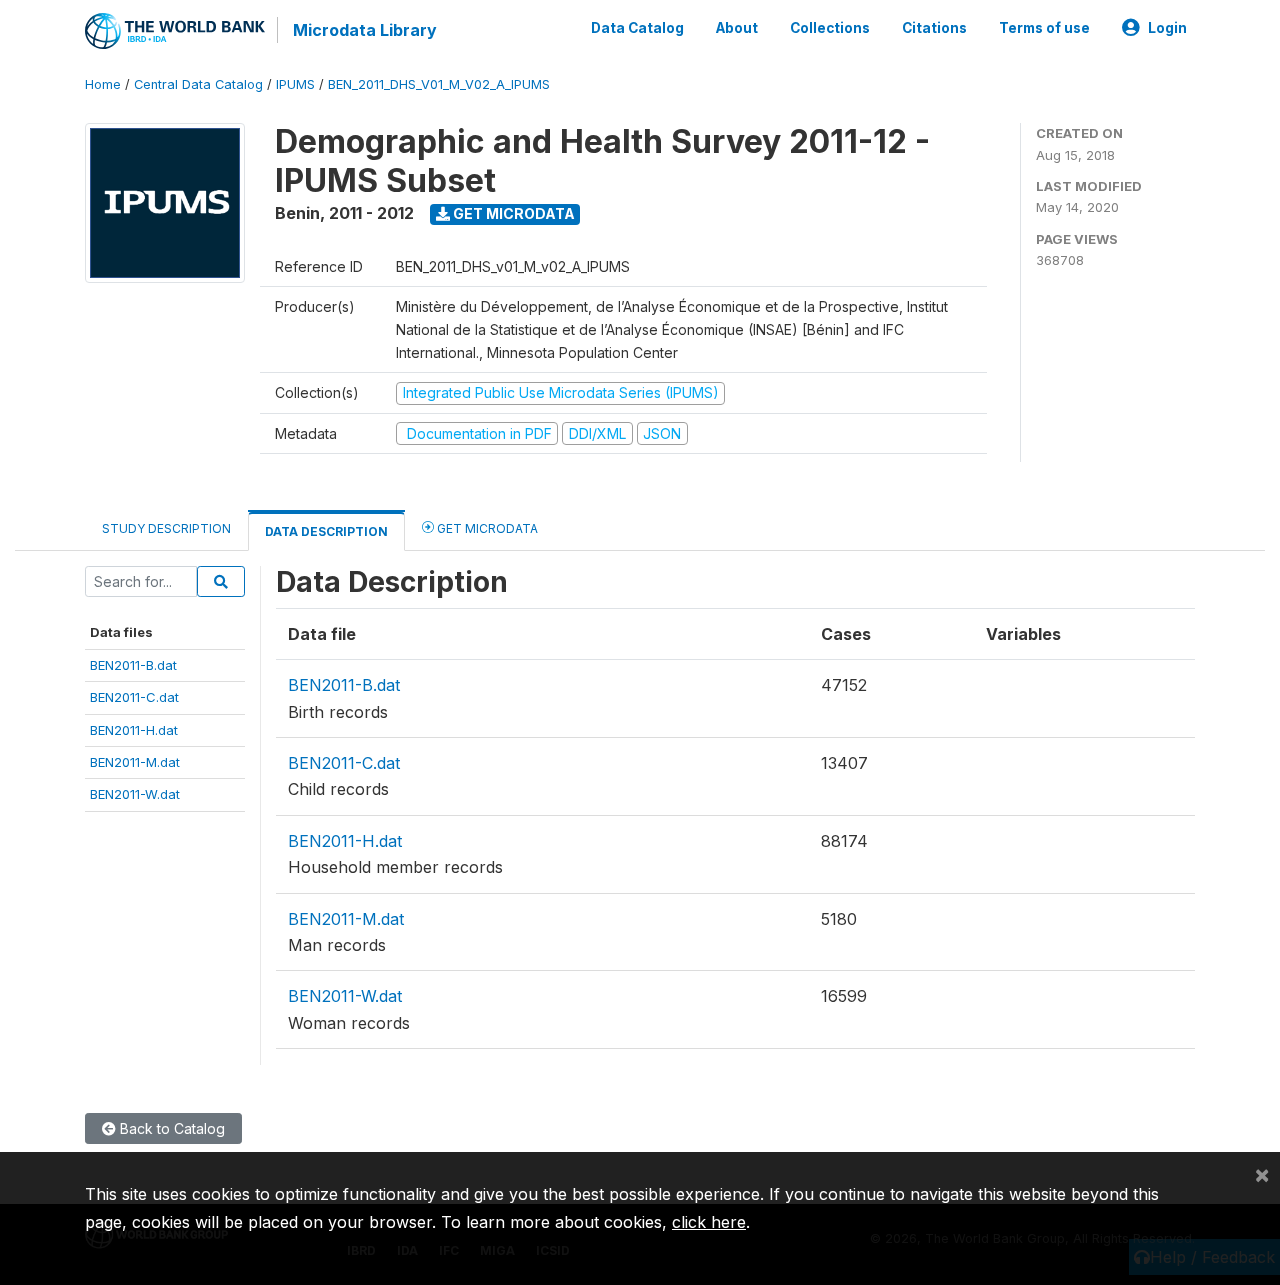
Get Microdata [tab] (486, 528)
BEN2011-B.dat (133, 665)
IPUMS (295, 84)
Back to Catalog (170, 1128)
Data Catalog (637, 28)
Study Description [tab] (166, 528)
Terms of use (1044, 28)
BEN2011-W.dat (135, 794)
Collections (830, 28)
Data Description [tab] (326, 531)
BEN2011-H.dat (134, 730)
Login (1167, 28)
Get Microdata (512, 213)
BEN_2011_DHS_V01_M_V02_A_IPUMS (439, 84)
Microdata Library (365, 30)
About (737, 28)
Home (103, 84)
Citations (934, 28)
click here (709, 1222)
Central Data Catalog (198, 84)
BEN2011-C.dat (134, 697)
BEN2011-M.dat (135, 762)
